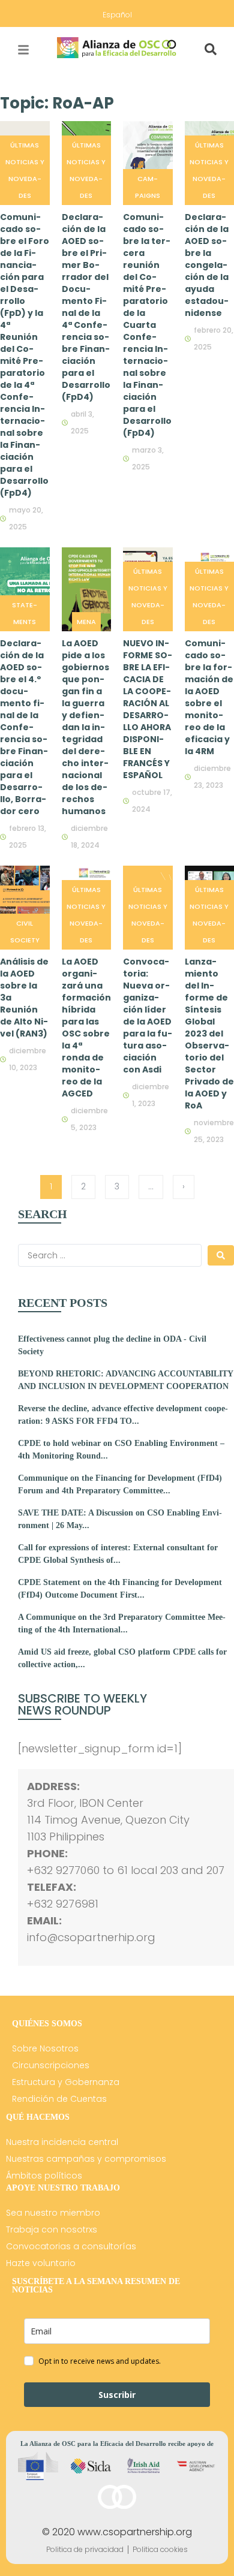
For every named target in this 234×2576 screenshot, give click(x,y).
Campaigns (148, 187)
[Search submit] (221, 1255)
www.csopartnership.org (135, 2532)
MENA (86, 622)
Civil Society (25, 932)
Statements (25, 613)
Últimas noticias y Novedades (25, 170)
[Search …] (211, 50)
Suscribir (117, 2395)
